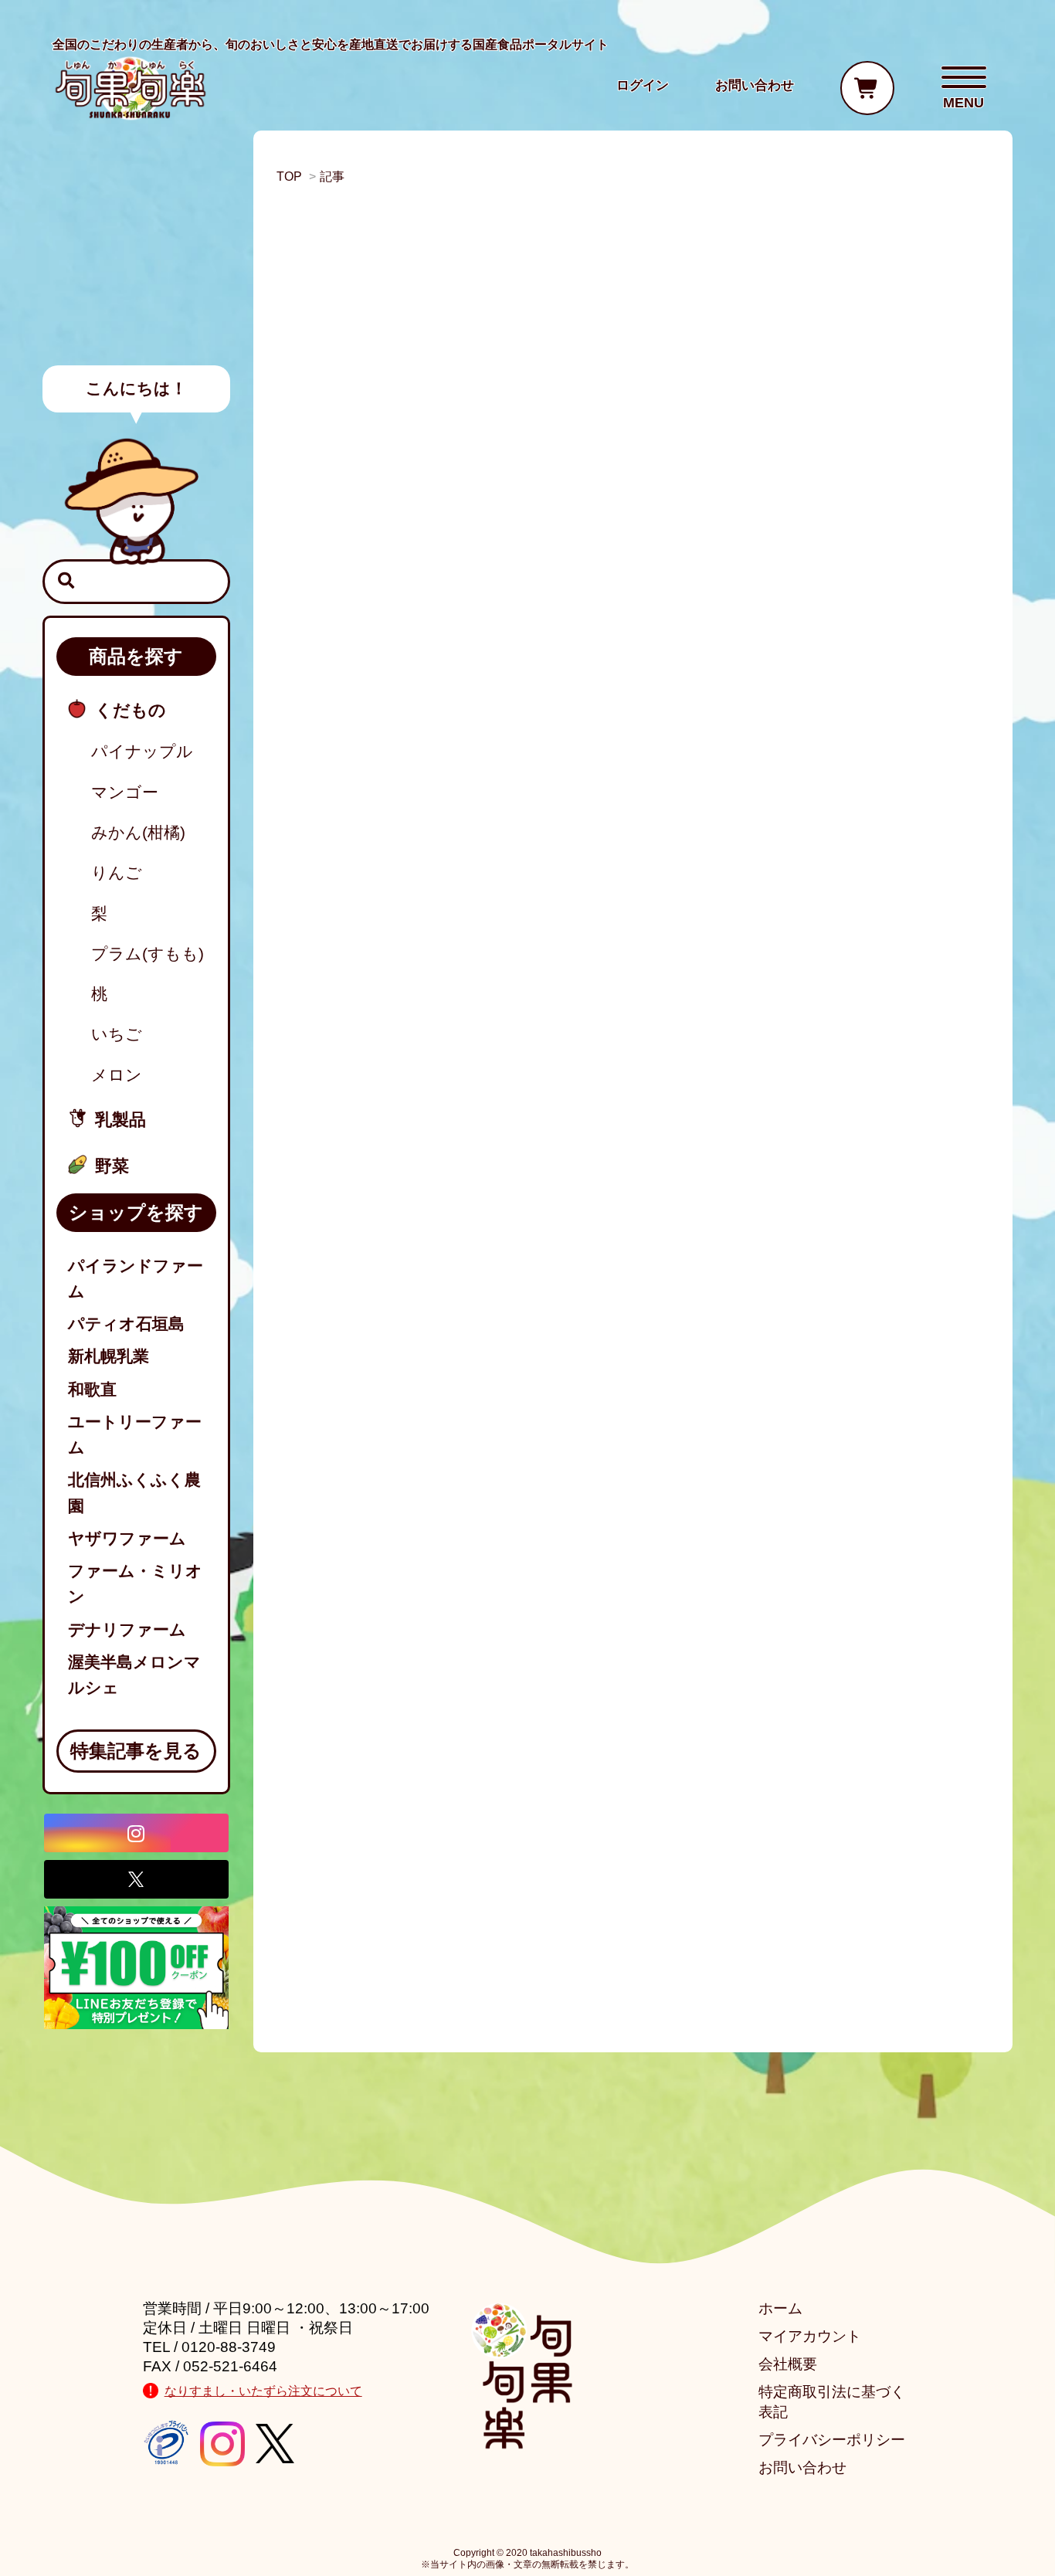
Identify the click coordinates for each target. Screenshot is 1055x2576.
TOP (289, 176)
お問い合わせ (802, 2467)
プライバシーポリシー (832, 2440)
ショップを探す (136, 1212)
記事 (332, 176)
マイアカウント (810, 2336)
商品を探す (136, 656)
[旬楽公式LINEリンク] (136, 1966)
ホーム (780, 2308)
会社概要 (788, 2364)
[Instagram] (136, 1833)
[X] (136, 1879)
